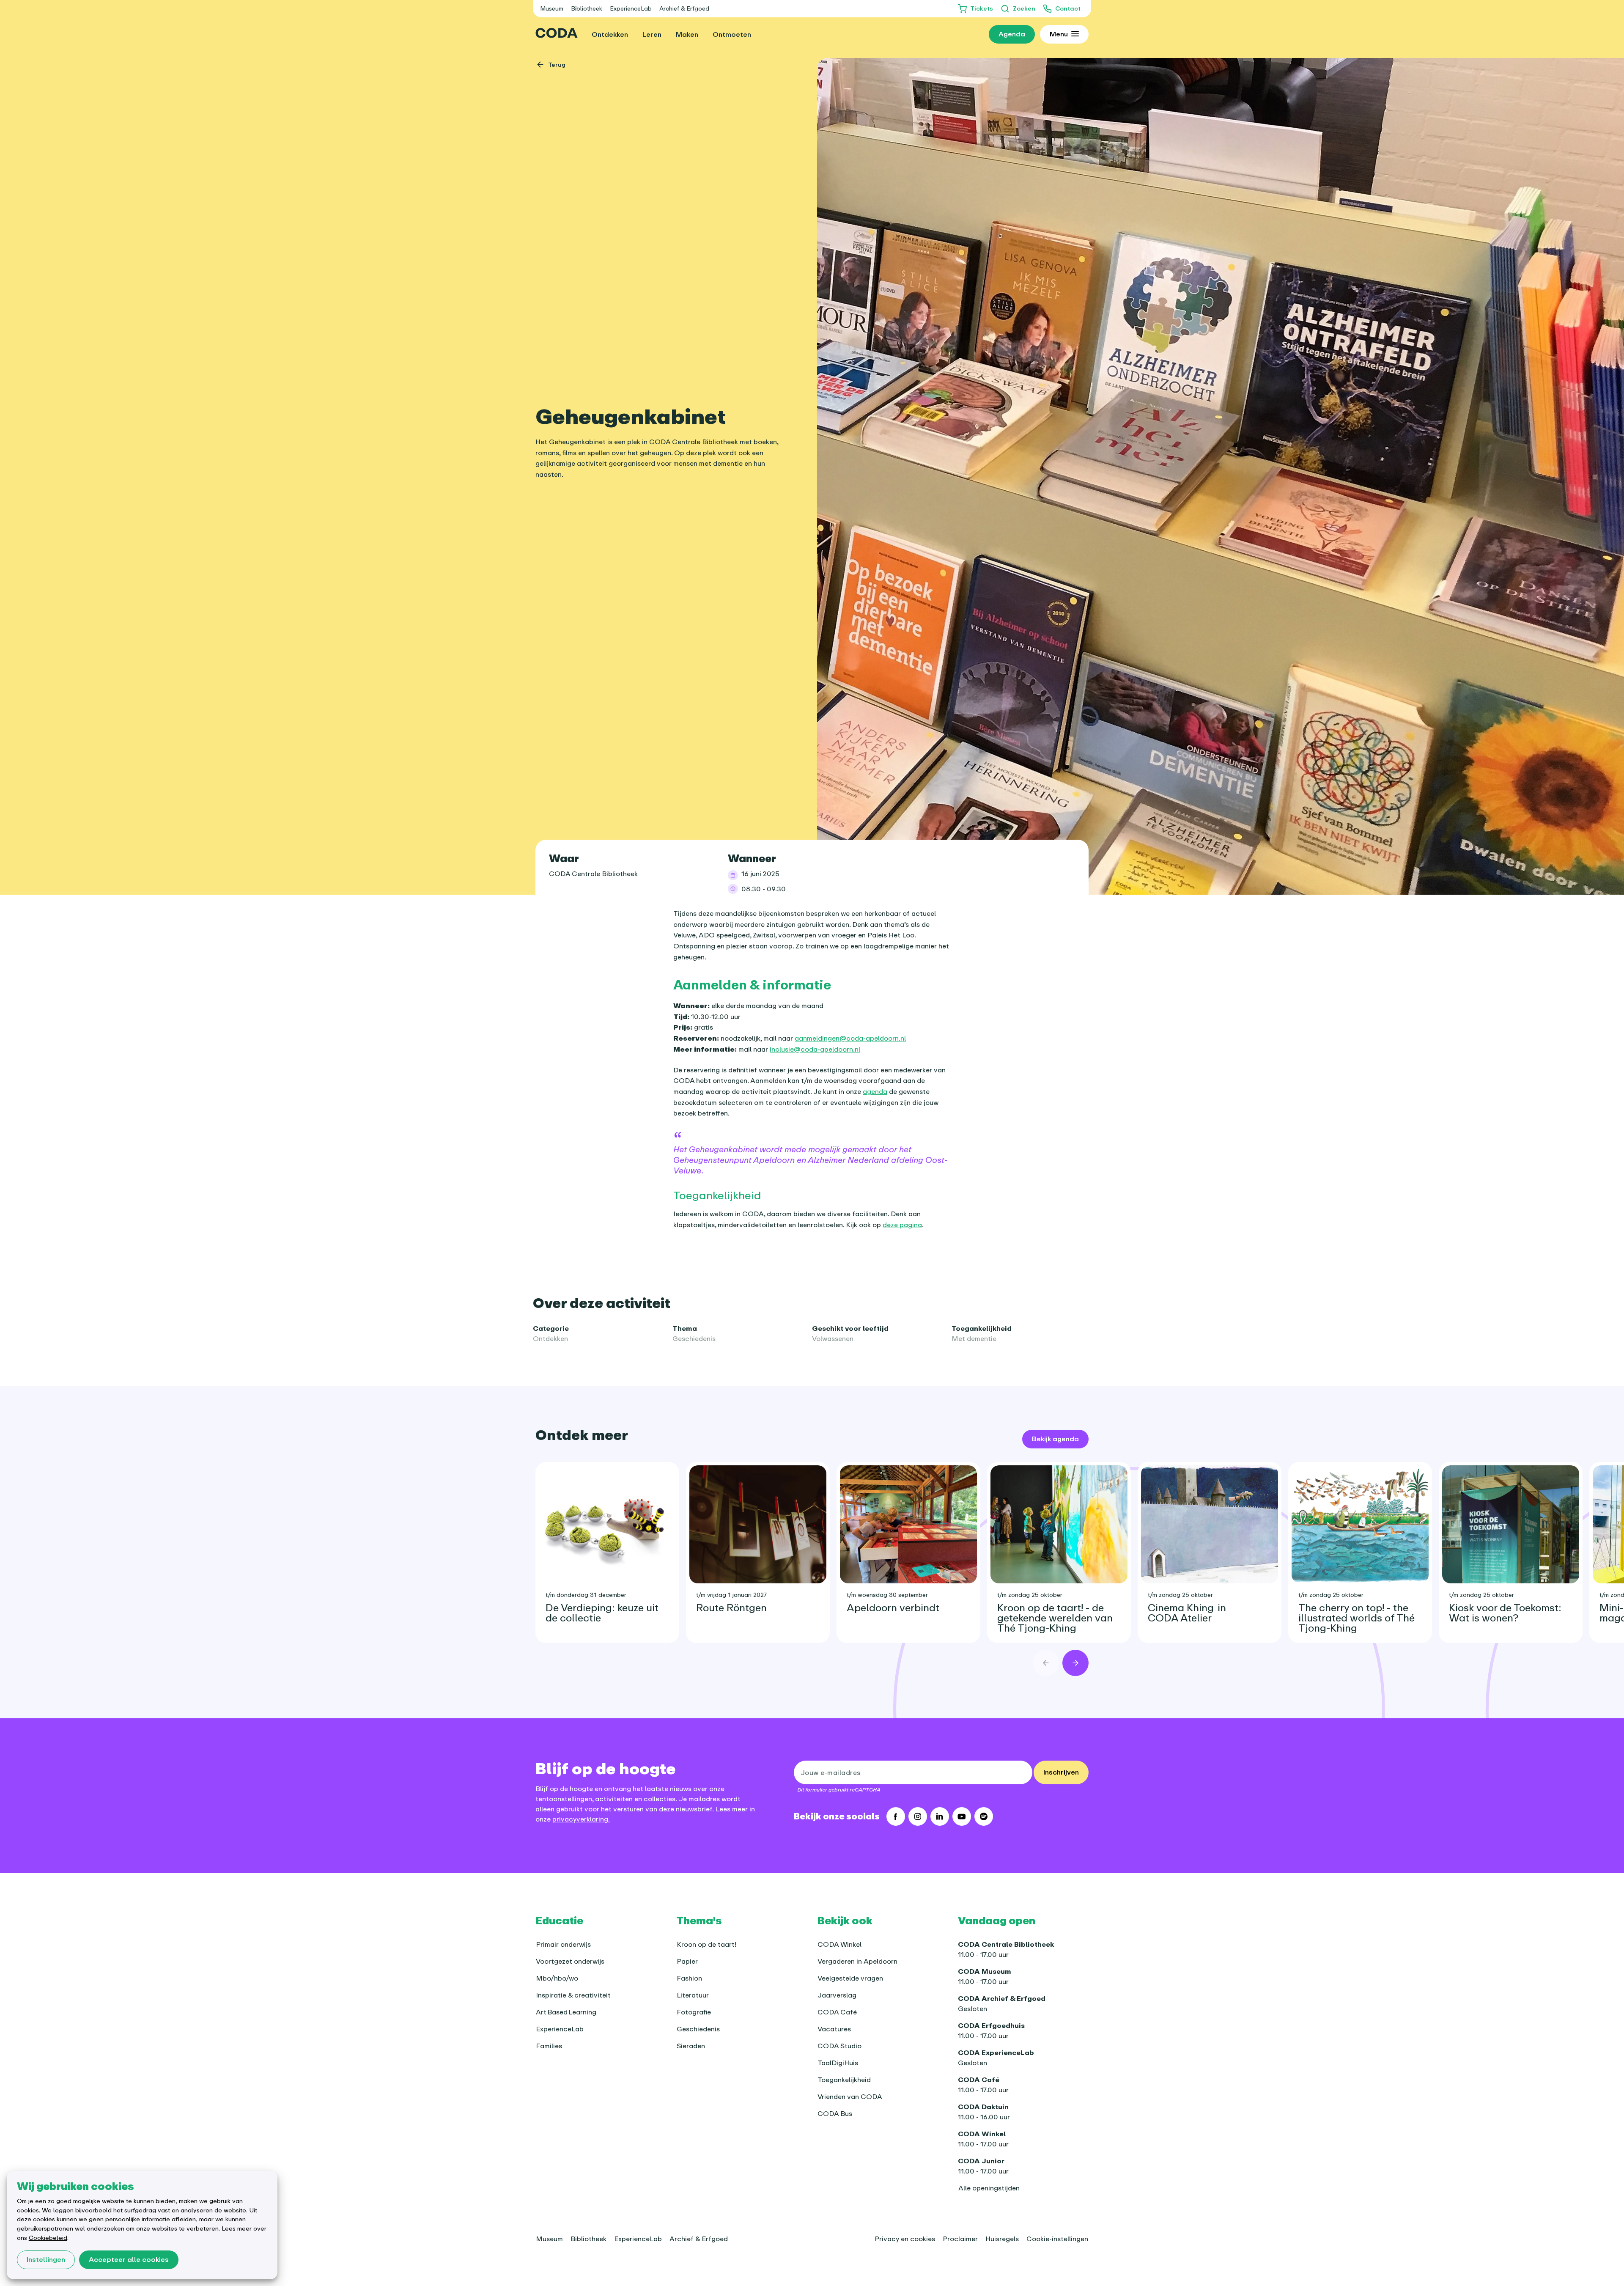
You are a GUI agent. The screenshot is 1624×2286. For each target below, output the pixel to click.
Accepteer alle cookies (129, 2259)
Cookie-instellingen (1057, 2239)
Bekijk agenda (1055, 1439)
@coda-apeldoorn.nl (827, 1049)
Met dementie (974, 1338)
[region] (812, 1546)
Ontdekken (550, 1338)
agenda (875, 1091)
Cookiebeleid (48, 2238)
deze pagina (902, 1225)
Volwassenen (833, 1338)
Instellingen (46, 2259)
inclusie (782, 1049)
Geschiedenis (694, 1338)
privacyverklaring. (581, 1819)
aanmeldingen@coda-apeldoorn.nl (850, 1038)
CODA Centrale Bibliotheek (593, 874)
